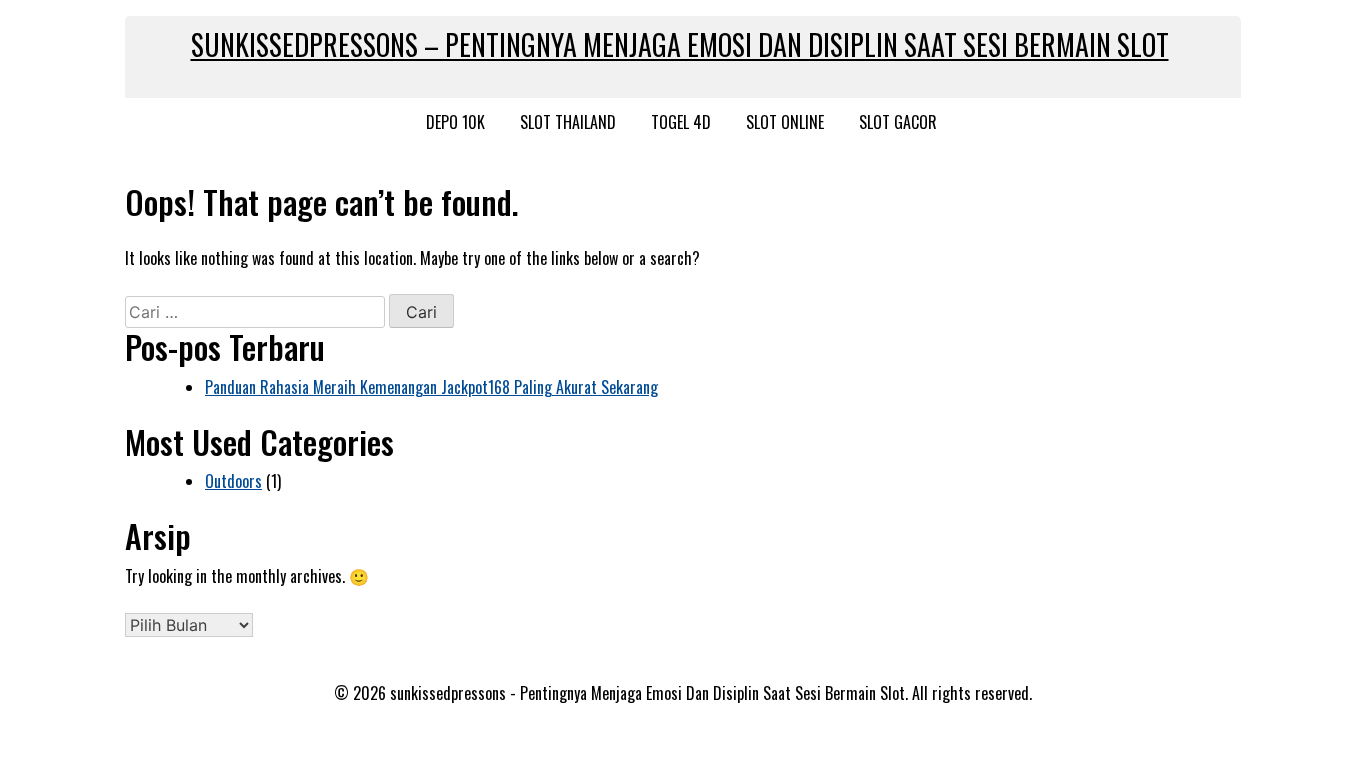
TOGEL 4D (681, 122)
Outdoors (233, 481)
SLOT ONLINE (785, 122)
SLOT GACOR (898, 122)
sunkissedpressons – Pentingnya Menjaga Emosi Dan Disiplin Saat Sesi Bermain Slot (680, 44)
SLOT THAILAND (568, 122)
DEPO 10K (455, 122)
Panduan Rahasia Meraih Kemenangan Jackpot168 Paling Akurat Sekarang (431, 387)
